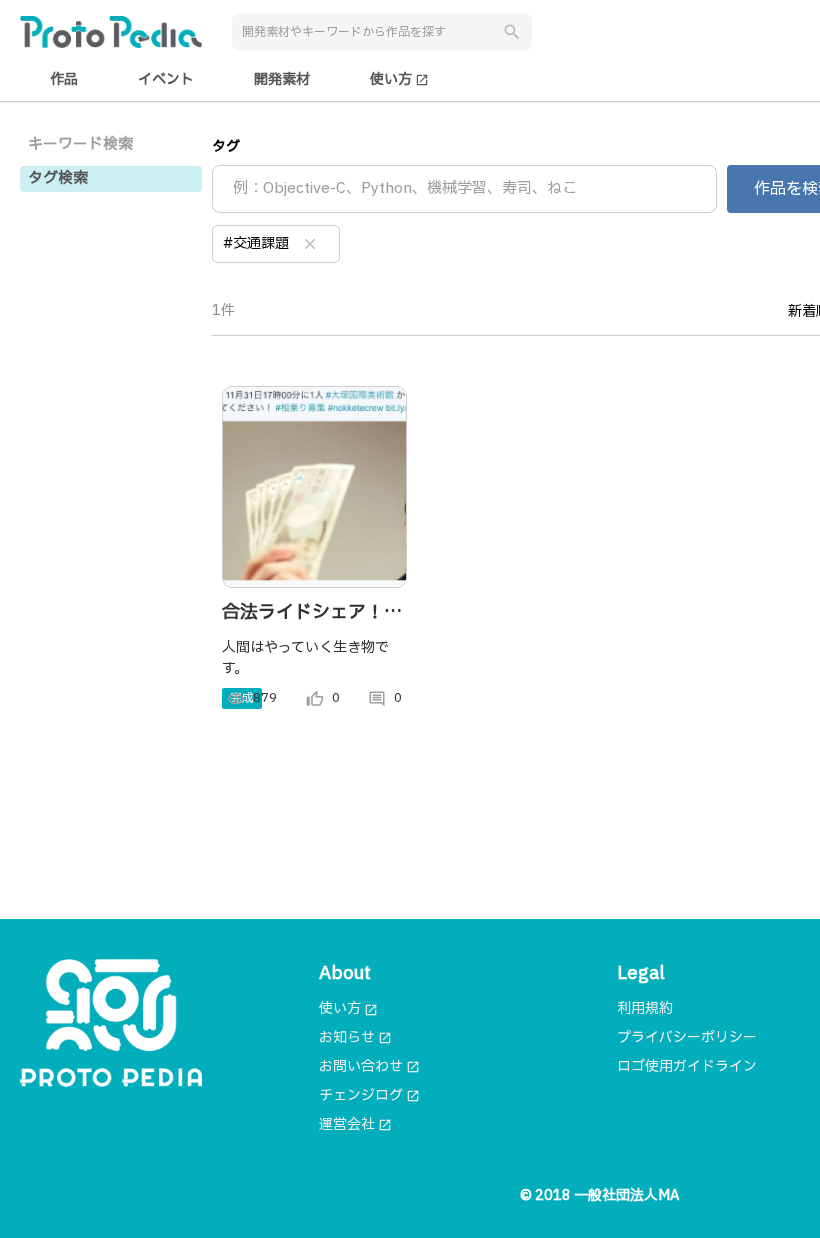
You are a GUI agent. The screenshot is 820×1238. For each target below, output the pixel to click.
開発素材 (282, 79)
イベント (166, 79)
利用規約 (645, 1008)
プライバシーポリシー (687, 1037)
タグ (226, 146)
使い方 (399, 79)
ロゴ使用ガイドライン (687, 1066)
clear (310, 244)
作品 (64, 79)
